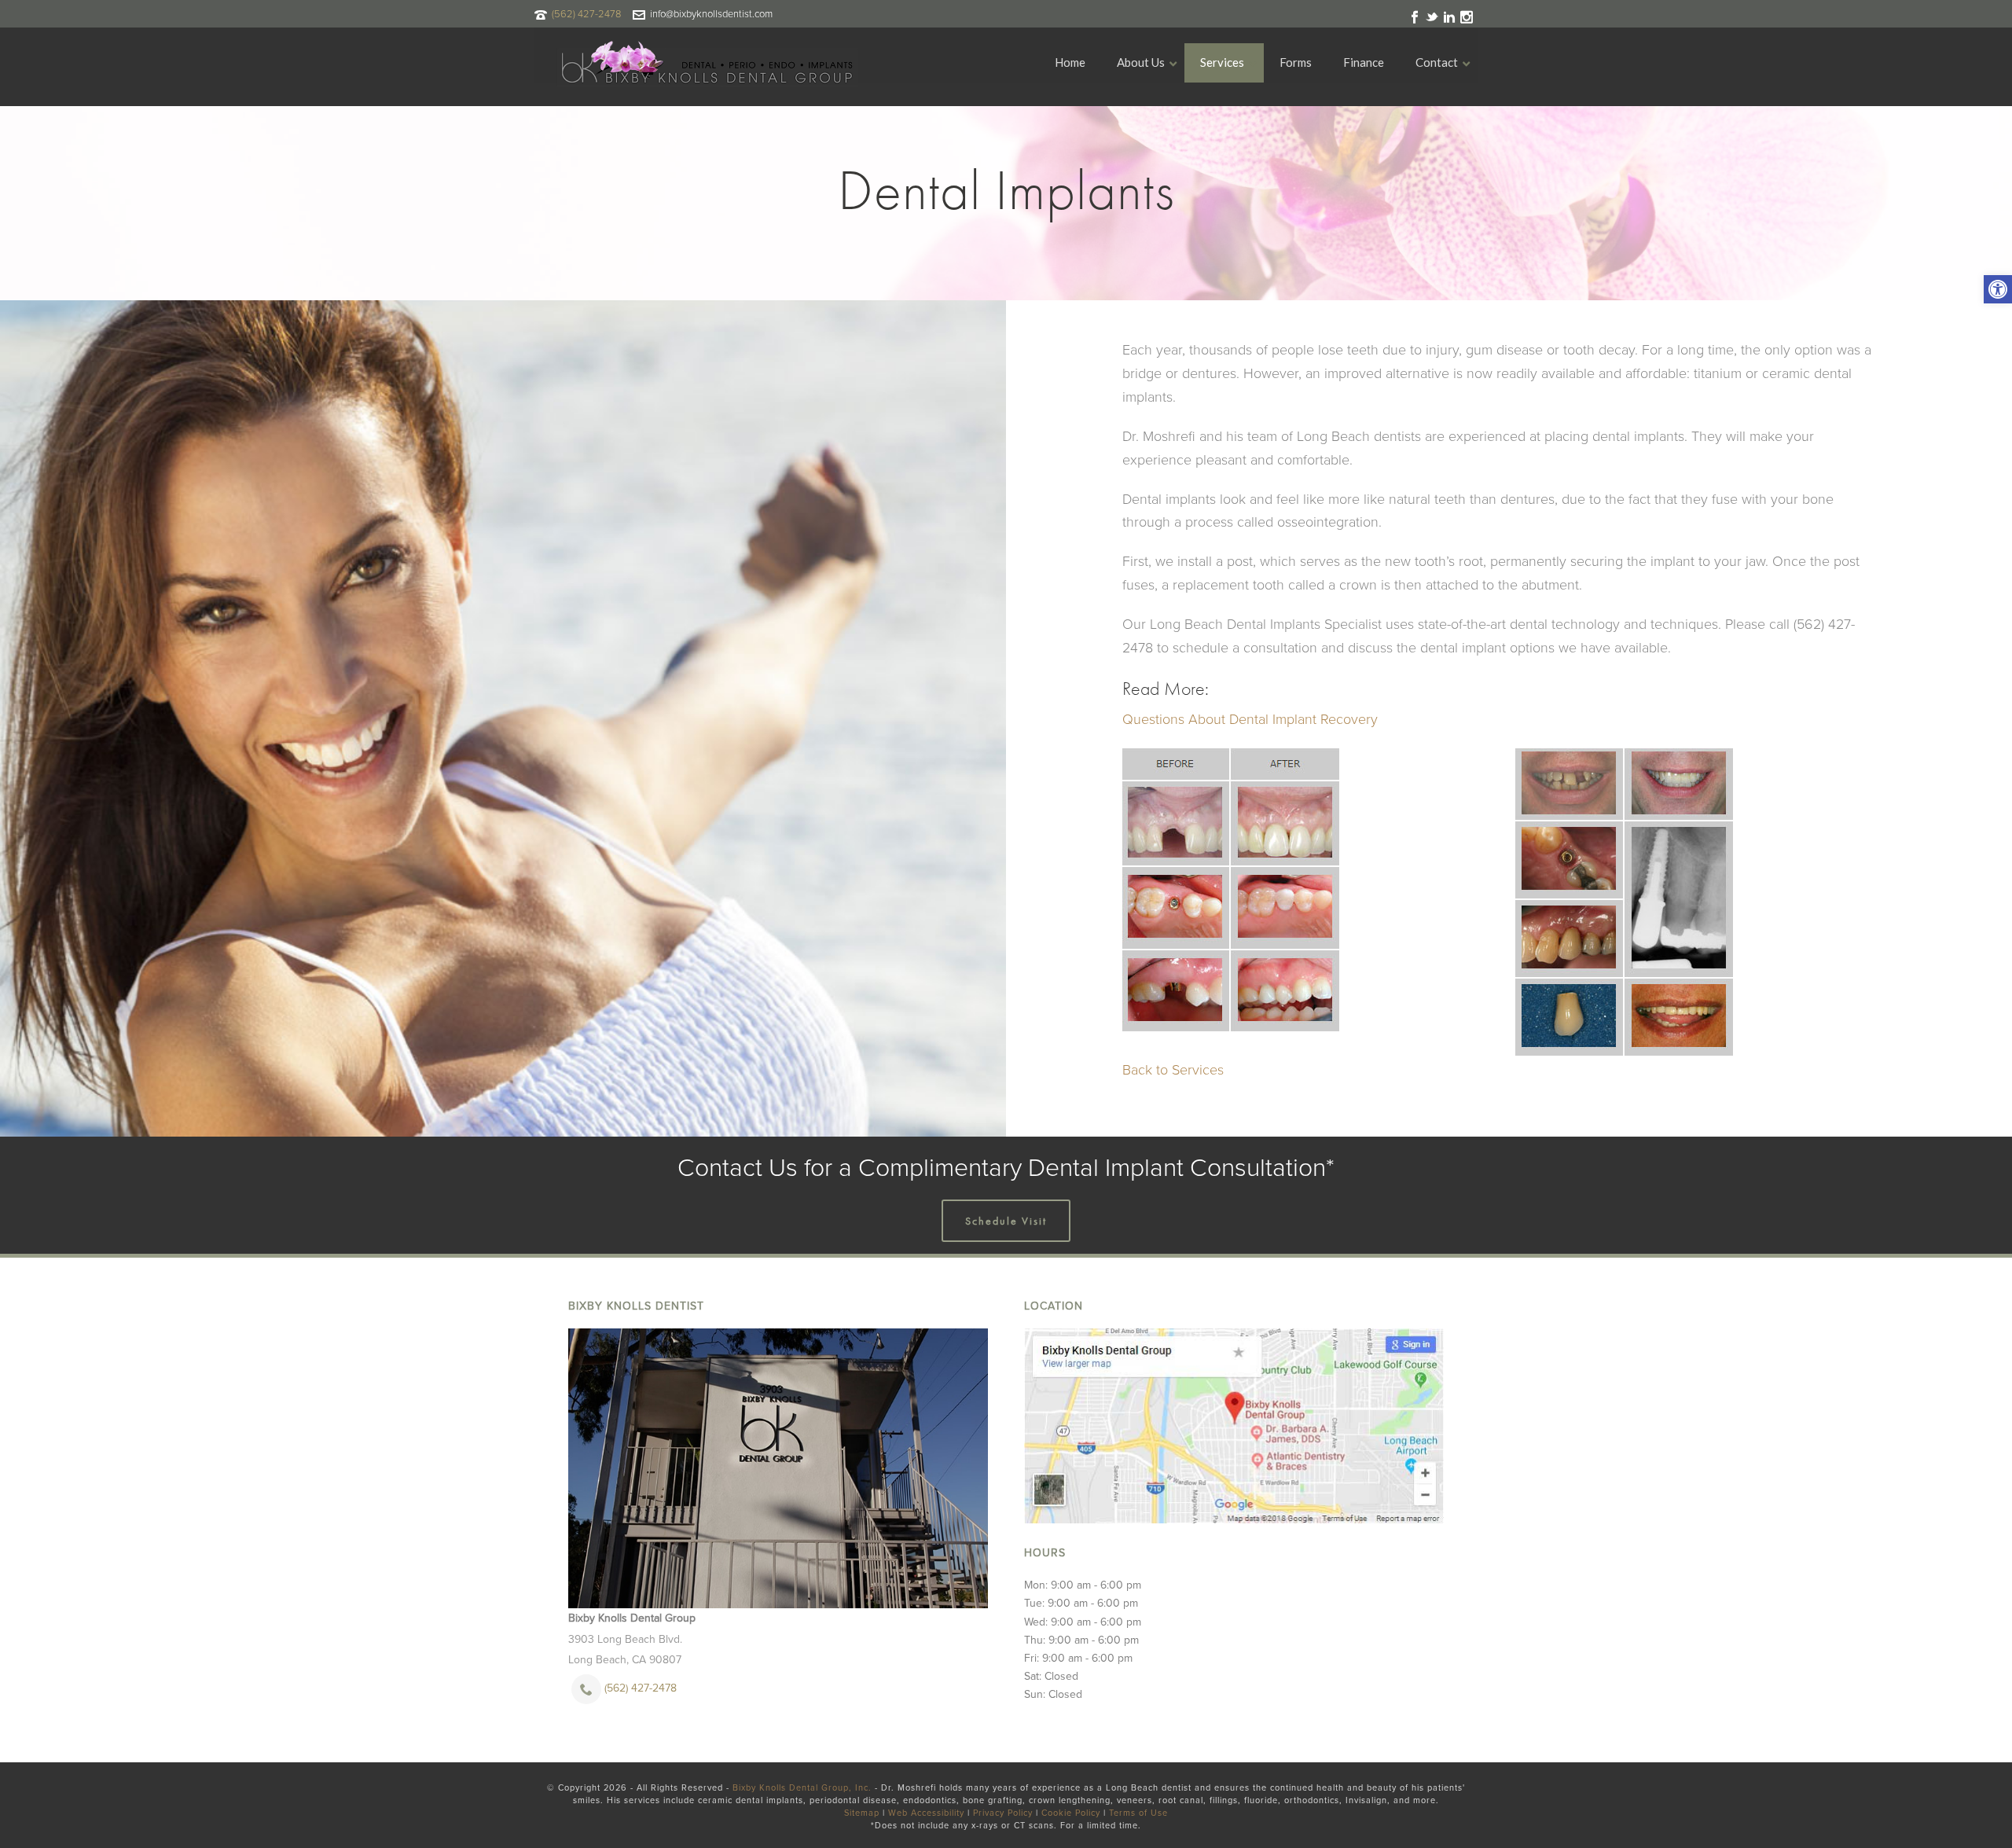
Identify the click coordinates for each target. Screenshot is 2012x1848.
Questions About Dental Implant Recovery (1250, 719)
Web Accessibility (926, 1813)
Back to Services (1173, 1070)
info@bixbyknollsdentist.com (711, 14)
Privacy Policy (1003, 1813)
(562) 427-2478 (641, 1688)
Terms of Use (1138, 1813)
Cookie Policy (1071, 1813)
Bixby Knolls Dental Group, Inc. (802, 1788)
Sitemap (862, 1813)
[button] (1998, 289)
